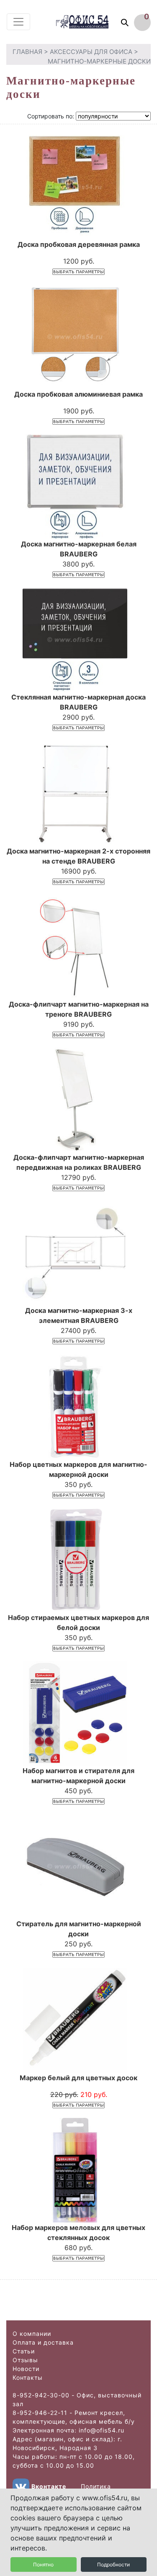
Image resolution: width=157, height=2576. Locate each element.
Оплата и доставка (43, 2342)
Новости (26, 2369)
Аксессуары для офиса (91, 52)
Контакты (28, 2377)
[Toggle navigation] (18, 22)
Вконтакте (49, 2486)
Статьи (24, 2351)
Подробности (113, 2564)
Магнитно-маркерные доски (99, 61)
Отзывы (25, 2360)
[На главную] (90, 22)
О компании (32, 2334)
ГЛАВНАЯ (27, 52)
